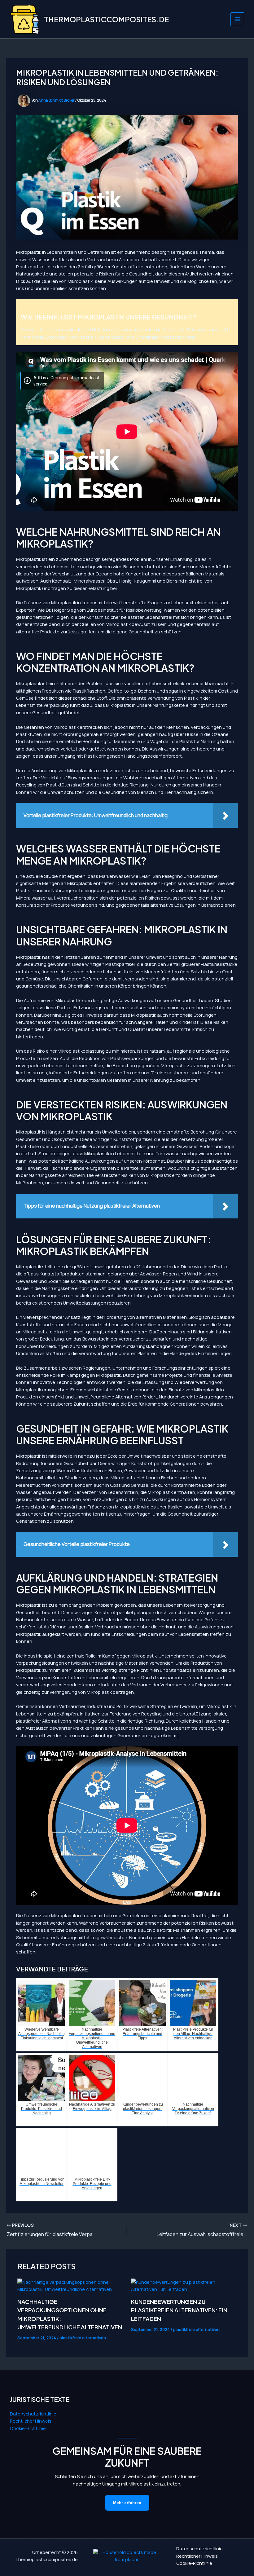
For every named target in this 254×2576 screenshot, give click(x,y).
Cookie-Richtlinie (28, 2428)
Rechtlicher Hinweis (31, 2421)
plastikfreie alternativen (83, 2338)
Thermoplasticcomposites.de (106, 19)
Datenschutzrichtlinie (33, 2414)
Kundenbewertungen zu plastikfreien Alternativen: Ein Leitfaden (179, 2310)
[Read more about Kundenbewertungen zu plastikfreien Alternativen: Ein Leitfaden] (184, 2286)
